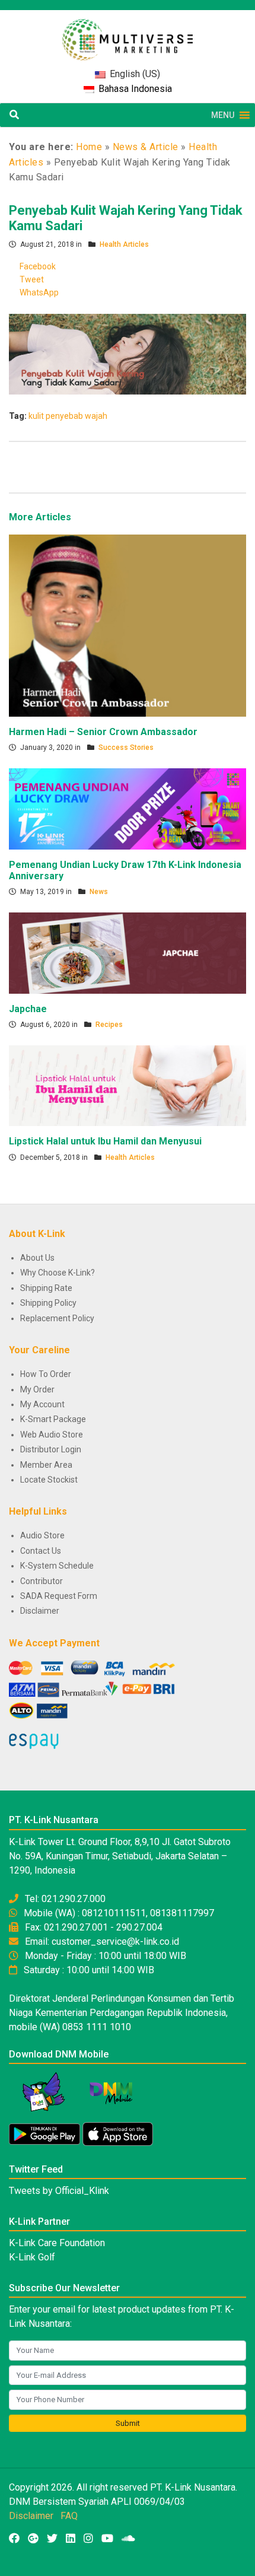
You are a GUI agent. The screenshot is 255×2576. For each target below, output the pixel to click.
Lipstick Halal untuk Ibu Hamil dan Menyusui (105, 1141)
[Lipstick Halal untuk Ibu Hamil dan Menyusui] (128, 1085)
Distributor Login (51, 1449)
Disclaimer (40, 1611)
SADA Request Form (59, 1596)
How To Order (46, 1374)
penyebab (64, 416)
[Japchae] (128, 952)
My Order (37, 1389)
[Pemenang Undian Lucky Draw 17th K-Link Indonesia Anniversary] (128, 808)
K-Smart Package (53, 1419)
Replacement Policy (57, 1318)
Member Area (46, 1465)
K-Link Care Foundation (57, 2243)
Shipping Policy (48, 1303)
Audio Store (42, 1535)
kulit (36, 416)
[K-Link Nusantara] (128, 34)
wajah (96, 416)
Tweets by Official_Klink (59, 2191)
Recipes (109, 1025)
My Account (42, 1404)
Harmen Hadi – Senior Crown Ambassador (103, 732)
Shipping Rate (46, 1288)
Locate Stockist (49, 1480)
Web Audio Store (52, 1435)
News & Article (146, 147)
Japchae (28, 1009)
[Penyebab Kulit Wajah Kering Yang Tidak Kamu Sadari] (128, 354)
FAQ (69, 2516)
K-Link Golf (32, 2257)
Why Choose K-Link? (58, 1273)
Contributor (42, 1581)
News (99, 892)
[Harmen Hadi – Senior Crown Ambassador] (128, 625)
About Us (37, 1258)
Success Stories (126, 748)
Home (89, 147)
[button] (223, 115)
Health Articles (124, 244)
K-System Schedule (57, 1566)
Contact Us (41, 1551)
